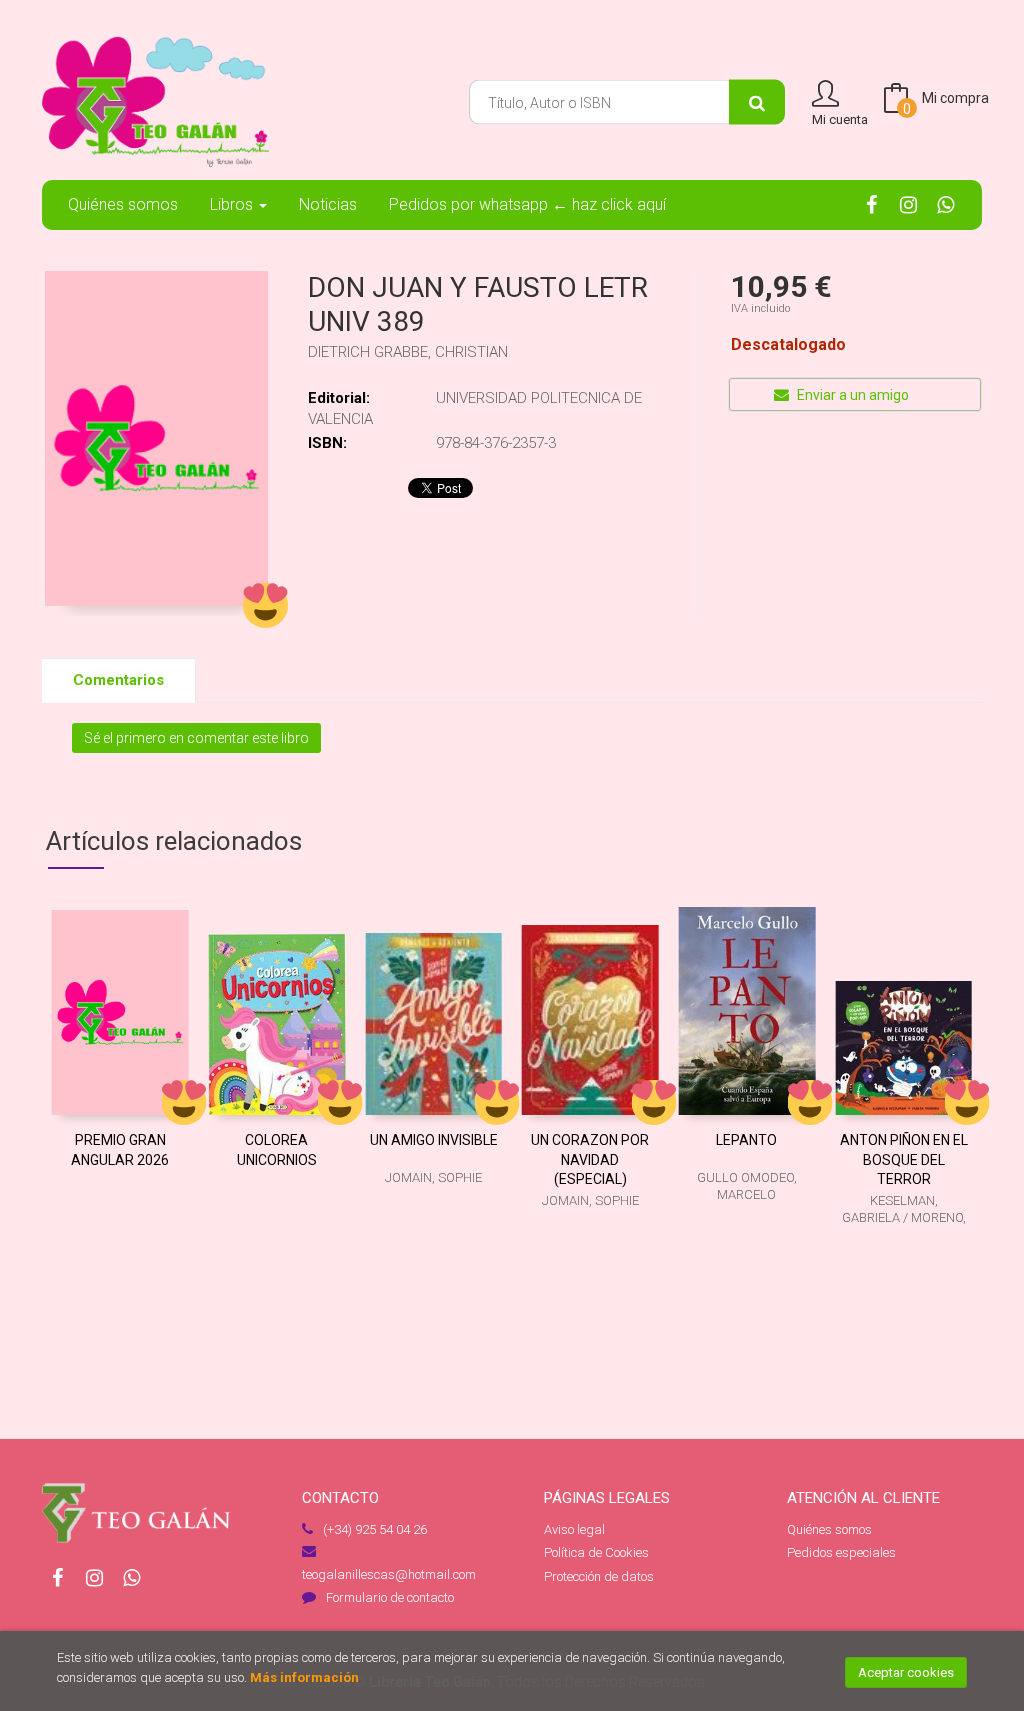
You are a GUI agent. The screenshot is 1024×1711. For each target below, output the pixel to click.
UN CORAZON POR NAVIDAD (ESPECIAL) (590, 1159)
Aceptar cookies (906, 1672)
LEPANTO (746, 1140)
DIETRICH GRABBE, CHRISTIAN (408, 352)
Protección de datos (599, 1576)
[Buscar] (757, 102)
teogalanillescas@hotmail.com (389, 1574)
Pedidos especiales (841, 1552)
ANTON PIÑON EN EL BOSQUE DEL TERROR (904, 1159)
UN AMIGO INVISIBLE (434, 1140)
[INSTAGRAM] (908, 203)
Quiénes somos (829, 1529)
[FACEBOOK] (871, 203)
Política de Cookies (596, 1552)
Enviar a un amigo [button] (851, 395)
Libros (233, 204)
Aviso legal (574, 1529)
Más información (304, 1677)
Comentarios (118, 680)
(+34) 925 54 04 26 (375, 1529)
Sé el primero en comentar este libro (196, 738)
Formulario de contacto (390, 1597)
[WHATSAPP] (945, 203)
